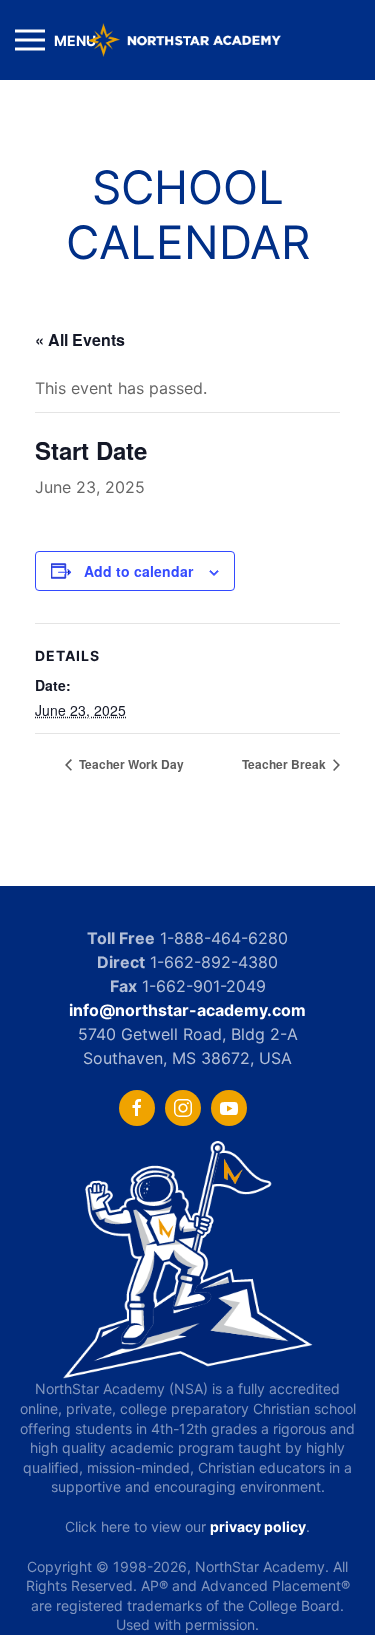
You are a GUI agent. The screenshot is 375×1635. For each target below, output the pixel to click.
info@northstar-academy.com (187, 1010)
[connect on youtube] (229, 1108)
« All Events (80, 339)
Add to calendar (138, 571)
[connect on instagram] (183, 1108)
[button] (55, 40)
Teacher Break (285, 764)
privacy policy (258, 1526)
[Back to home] (188, 40)
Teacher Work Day (130, 764)
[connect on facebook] (137, 1108)
